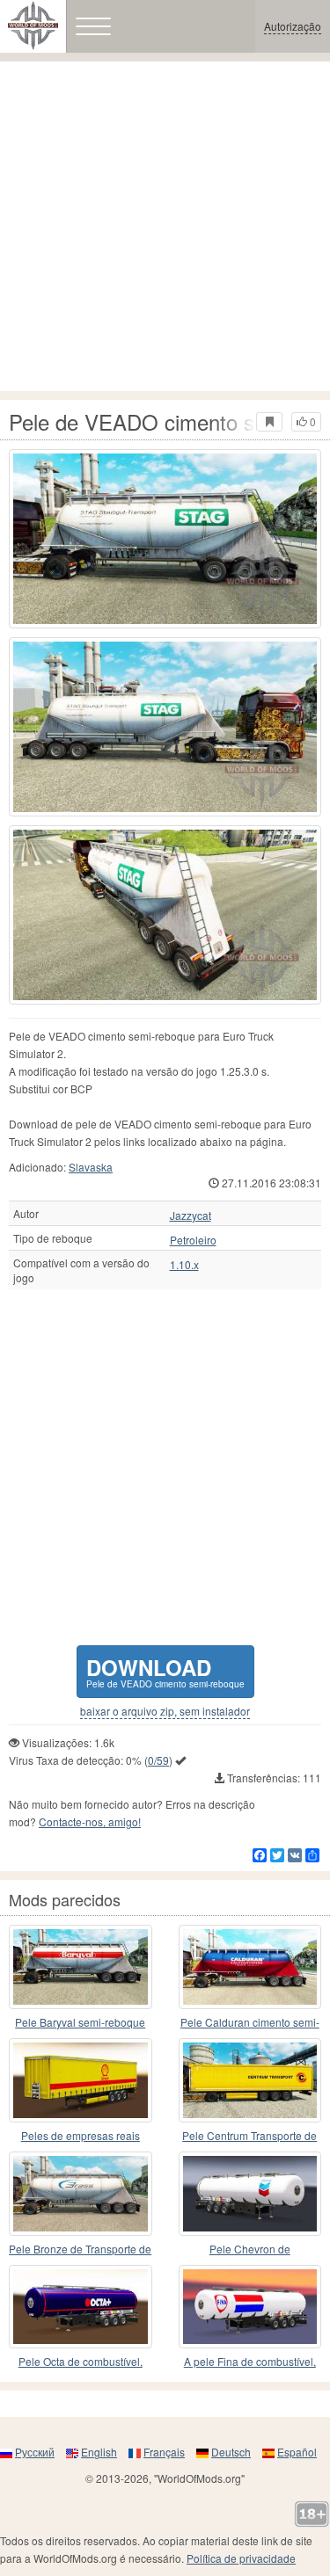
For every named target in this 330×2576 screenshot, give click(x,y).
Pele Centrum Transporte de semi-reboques (249, 2136)
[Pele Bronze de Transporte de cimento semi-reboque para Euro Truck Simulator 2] (81, 2194)
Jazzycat (191, 1215)
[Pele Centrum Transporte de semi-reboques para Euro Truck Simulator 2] (250, 2080)
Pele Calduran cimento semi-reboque (250, 2023)
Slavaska (91, 1167)
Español (297, 2452)
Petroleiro (193, 1240)
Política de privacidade (241, 2558)
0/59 (158, 1760)
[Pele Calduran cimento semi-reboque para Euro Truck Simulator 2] (250, 1967)
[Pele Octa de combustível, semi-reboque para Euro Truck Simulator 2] (81, 2307)
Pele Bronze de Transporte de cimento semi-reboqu (80, 2249)
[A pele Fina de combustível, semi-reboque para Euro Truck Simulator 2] (250, 2307)
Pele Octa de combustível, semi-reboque (81, 2362)
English (99, 2452)
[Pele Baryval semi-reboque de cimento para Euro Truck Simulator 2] (81, 1967)
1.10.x (184, 1265)
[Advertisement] (165, 226)
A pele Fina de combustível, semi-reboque (250, 2362)
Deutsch (231, 2452)
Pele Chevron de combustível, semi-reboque (249, 2249)
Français (164, 2452)
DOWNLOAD (165, 1671)
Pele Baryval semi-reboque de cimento (80, 2023)
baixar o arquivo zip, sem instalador (165, 1711)
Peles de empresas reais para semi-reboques (81, 2136)
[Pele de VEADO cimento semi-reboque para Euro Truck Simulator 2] (165, 539)
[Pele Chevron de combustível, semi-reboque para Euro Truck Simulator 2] (250, 2194)
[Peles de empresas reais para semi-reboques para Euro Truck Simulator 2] (81, 2080)
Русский (35, 2452)
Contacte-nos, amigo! (90, 1821)
